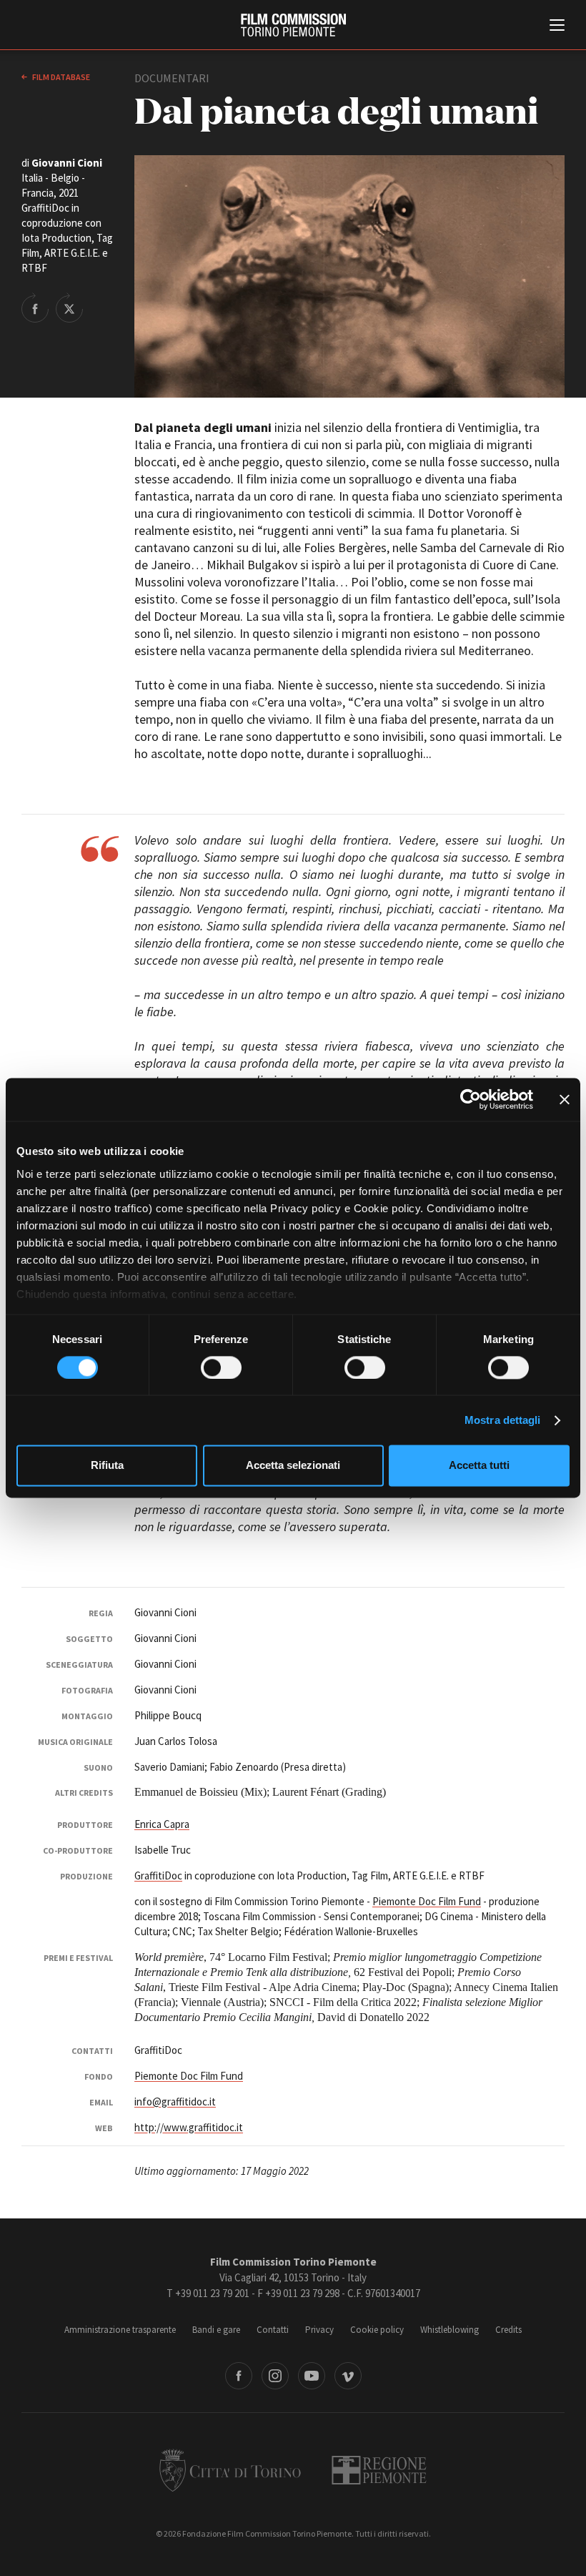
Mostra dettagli (503, 1420)
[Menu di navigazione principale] (557, 26)
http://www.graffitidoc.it (189, 2127)
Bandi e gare (216, 2330)
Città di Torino (230, 2470)
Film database (60, 77)
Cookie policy (377, 2330)
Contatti (273, 2330)
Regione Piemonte (379, 2470)
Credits (508, 2330)
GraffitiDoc (158, 1876)
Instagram (275, 2376)
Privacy (319, 2330)
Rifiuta (107, 1466)
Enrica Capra (162, 1824)
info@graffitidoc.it (175, 2101)
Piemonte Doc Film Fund (427, 1901)
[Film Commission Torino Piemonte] (293, 25)
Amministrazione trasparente (120, 2330)
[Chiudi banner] (565, 1099)
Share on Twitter (69, 308)
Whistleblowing (450, 2330)
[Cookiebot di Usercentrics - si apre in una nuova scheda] (471, 1099)
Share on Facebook (35, 308)
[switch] (221, 1367)
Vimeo (348, 2376)
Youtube (312, 2376)
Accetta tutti (479, 1466)
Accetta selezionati (293, 1466)
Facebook (239, 2376)
